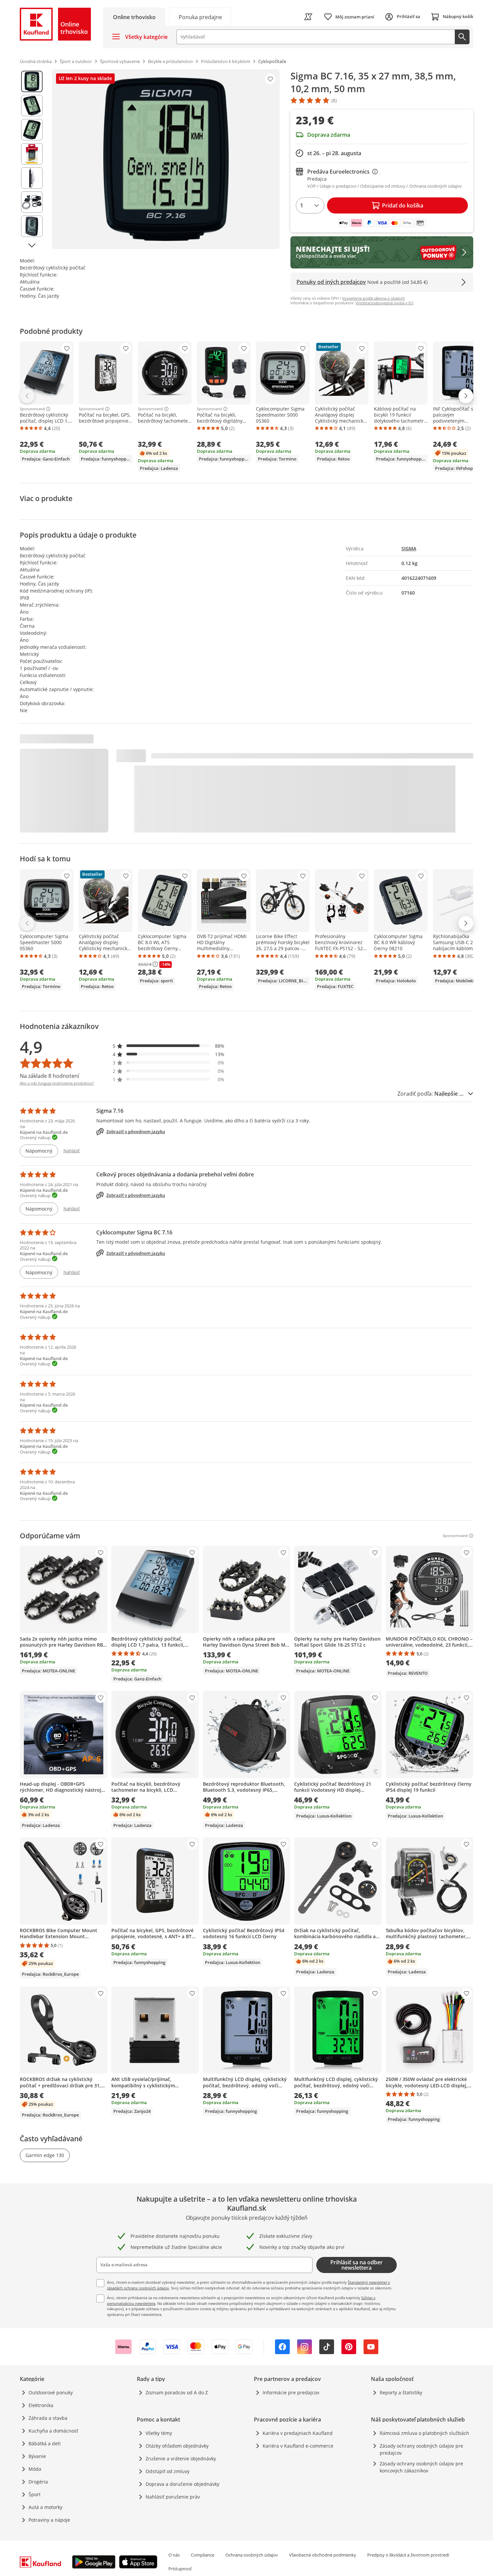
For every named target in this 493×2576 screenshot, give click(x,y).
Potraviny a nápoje (49, 2520)
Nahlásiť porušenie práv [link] (173, 2497)
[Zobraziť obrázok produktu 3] (32, 130)
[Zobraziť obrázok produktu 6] (32, 202)
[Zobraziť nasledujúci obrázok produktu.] (32, 245)
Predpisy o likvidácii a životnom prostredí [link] (408, 2555)
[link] (200, 17)
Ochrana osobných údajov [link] (252, 2555)
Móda (35, 2469)
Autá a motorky (45, 2507)
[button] (169, 1046)
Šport (35, 2494)
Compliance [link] (203, 2555)
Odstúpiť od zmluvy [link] (168, 2471)
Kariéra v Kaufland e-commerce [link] (298, 2446)
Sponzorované (32, 409)
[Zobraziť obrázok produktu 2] (32, 106)
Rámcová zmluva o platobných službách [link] (424, 2433)
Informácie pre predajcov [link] (291, 2393)
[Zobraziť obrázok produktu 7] (32, 226)
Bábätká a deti (45, 2443)
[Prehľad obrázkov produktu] (32, 159)
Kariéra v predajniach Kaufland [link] (298, 2433)
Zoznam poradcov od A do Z (177, 2393)
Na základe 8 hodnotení (49, 1076)
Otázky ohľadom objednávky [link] (177, 2446)
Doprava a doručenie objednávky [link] (182, 2484)
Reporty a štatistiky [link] (401, 2393)
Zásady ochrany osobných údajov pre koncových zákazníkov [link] (421, 2467)
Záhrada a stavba (48, 2418)
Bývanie (37, 2456)
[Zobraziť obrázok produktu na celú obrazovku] (166, 159)
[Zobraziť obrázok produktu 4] (32, 154)
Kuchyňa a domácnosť (53, 2431)
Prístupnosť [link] (180, 2569)
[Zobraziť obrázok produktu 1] (32, 81)
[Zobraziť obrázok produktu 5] (32, 178)
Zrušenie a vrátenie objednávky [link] (181, 2459)
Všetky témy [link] (159, 2433)
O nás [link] (174, 2555)
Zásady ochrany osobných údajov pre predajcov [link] (421, 2449)
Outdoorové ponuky (51, 2393)
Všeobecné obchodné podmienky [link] (323, 2555)
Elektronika (41, 2405)
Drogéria (38, 2482)
